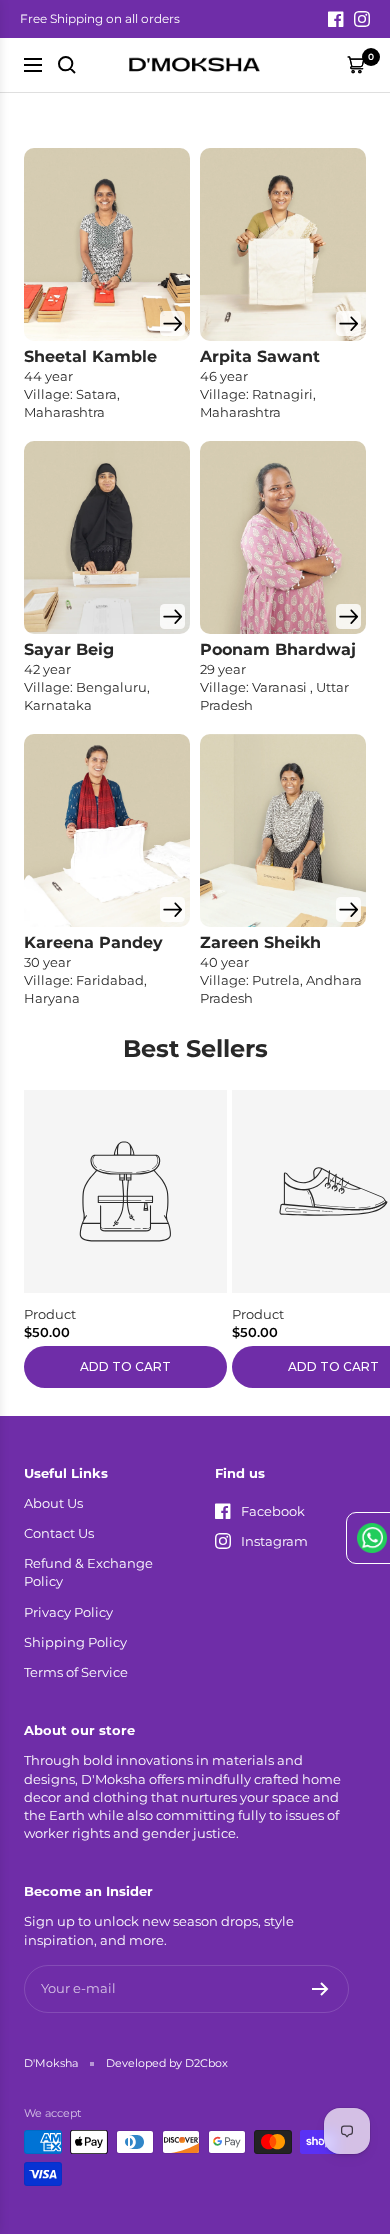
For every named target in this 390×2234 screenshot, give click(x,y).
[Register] (320, 1989)
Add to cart (125, 1366)
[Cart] (356, 65)
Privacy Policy (68, 1612)
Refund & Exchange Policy (88, 1572)
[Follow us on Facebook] (336, 19)
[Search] (67, 65)
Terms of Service (76, 1672)
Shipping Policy (75, 1642)
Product (50, 1314)
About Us (53, 1503)
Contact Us (59, 1533)
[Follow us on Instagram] (362, 19)
